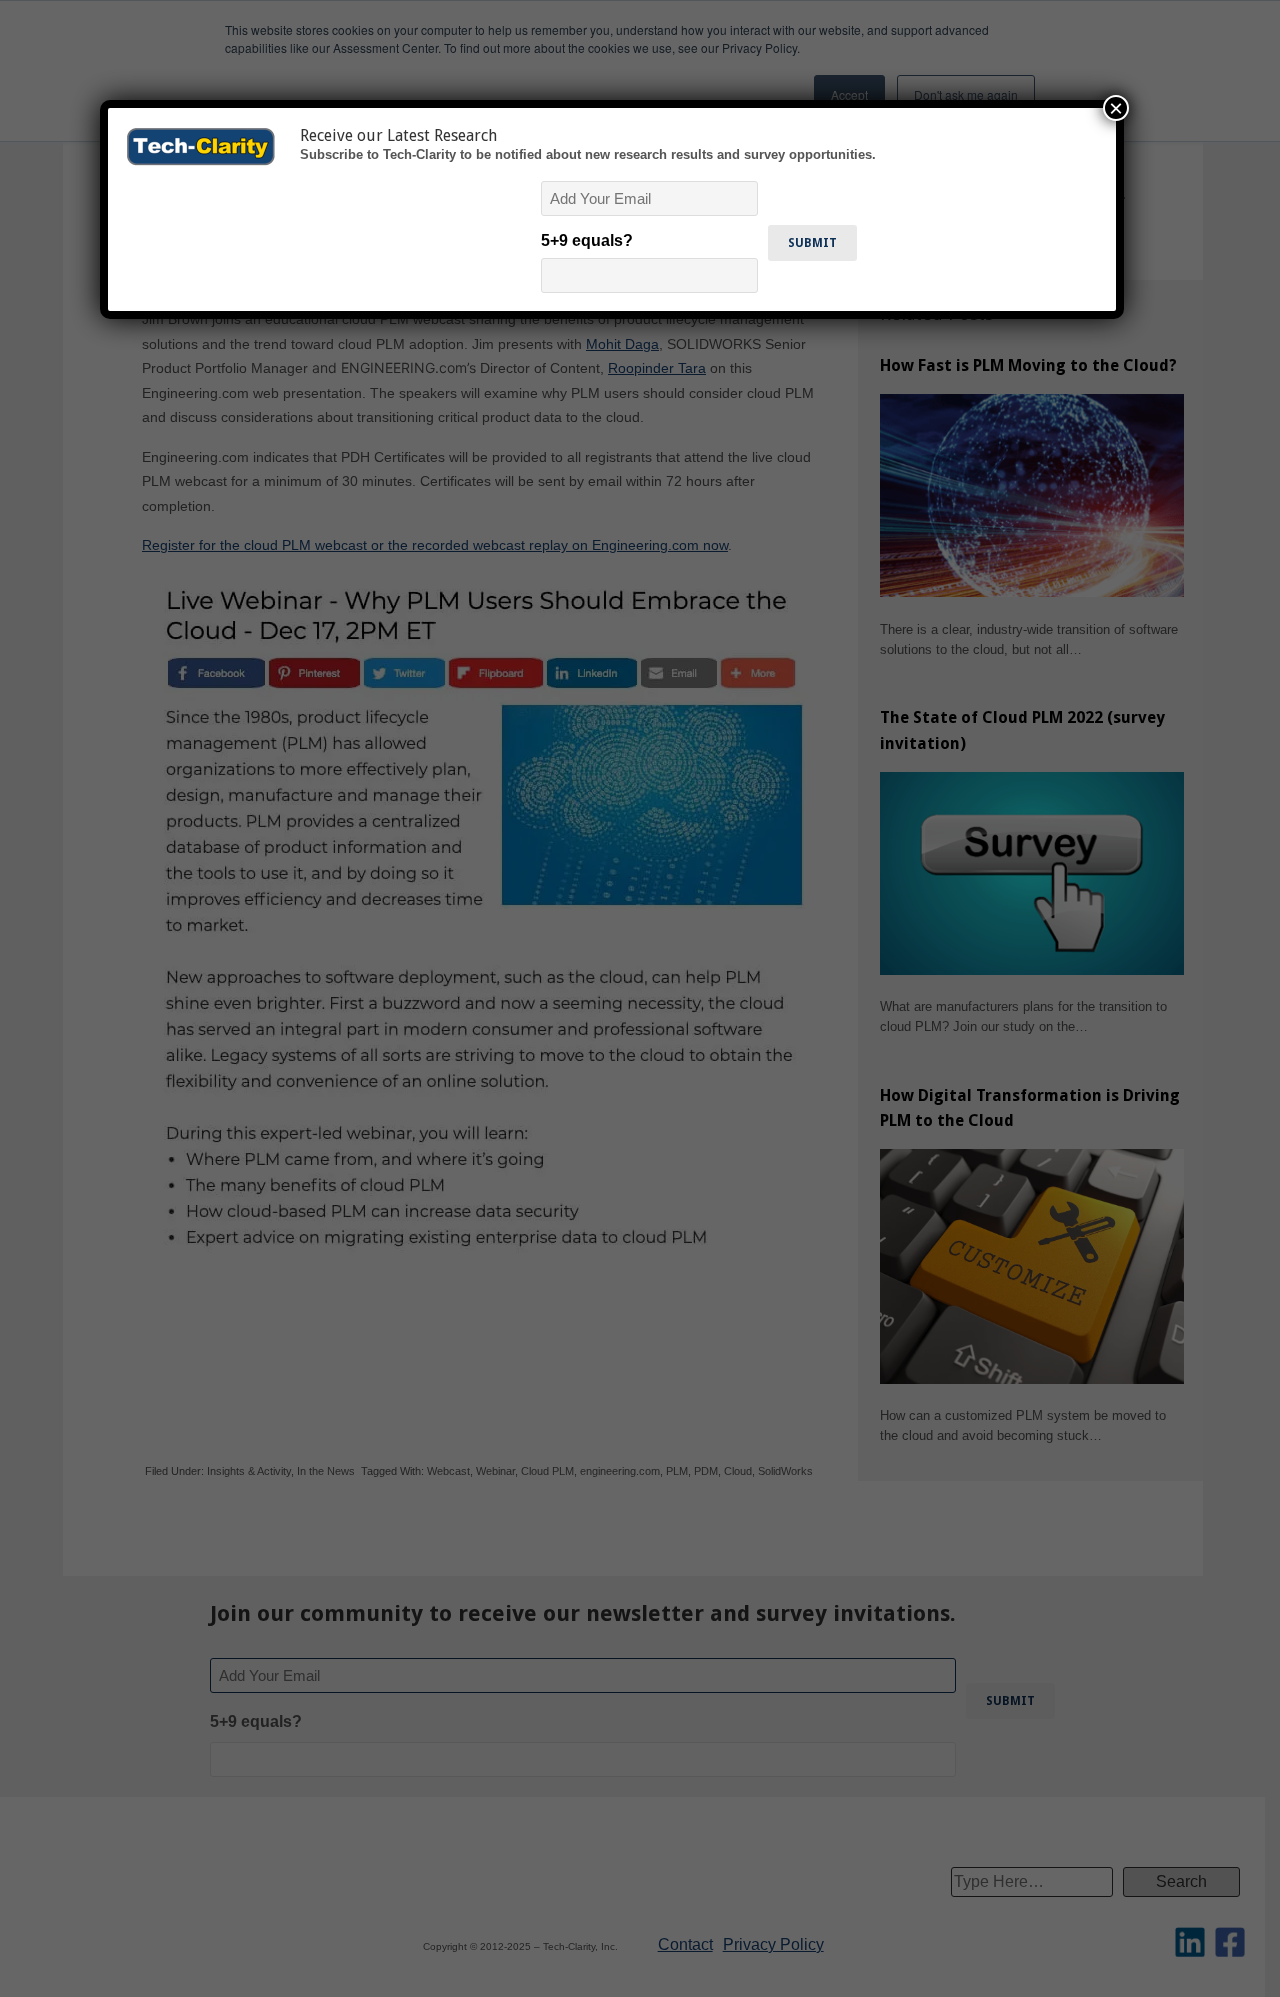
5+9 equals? (587, 240)
